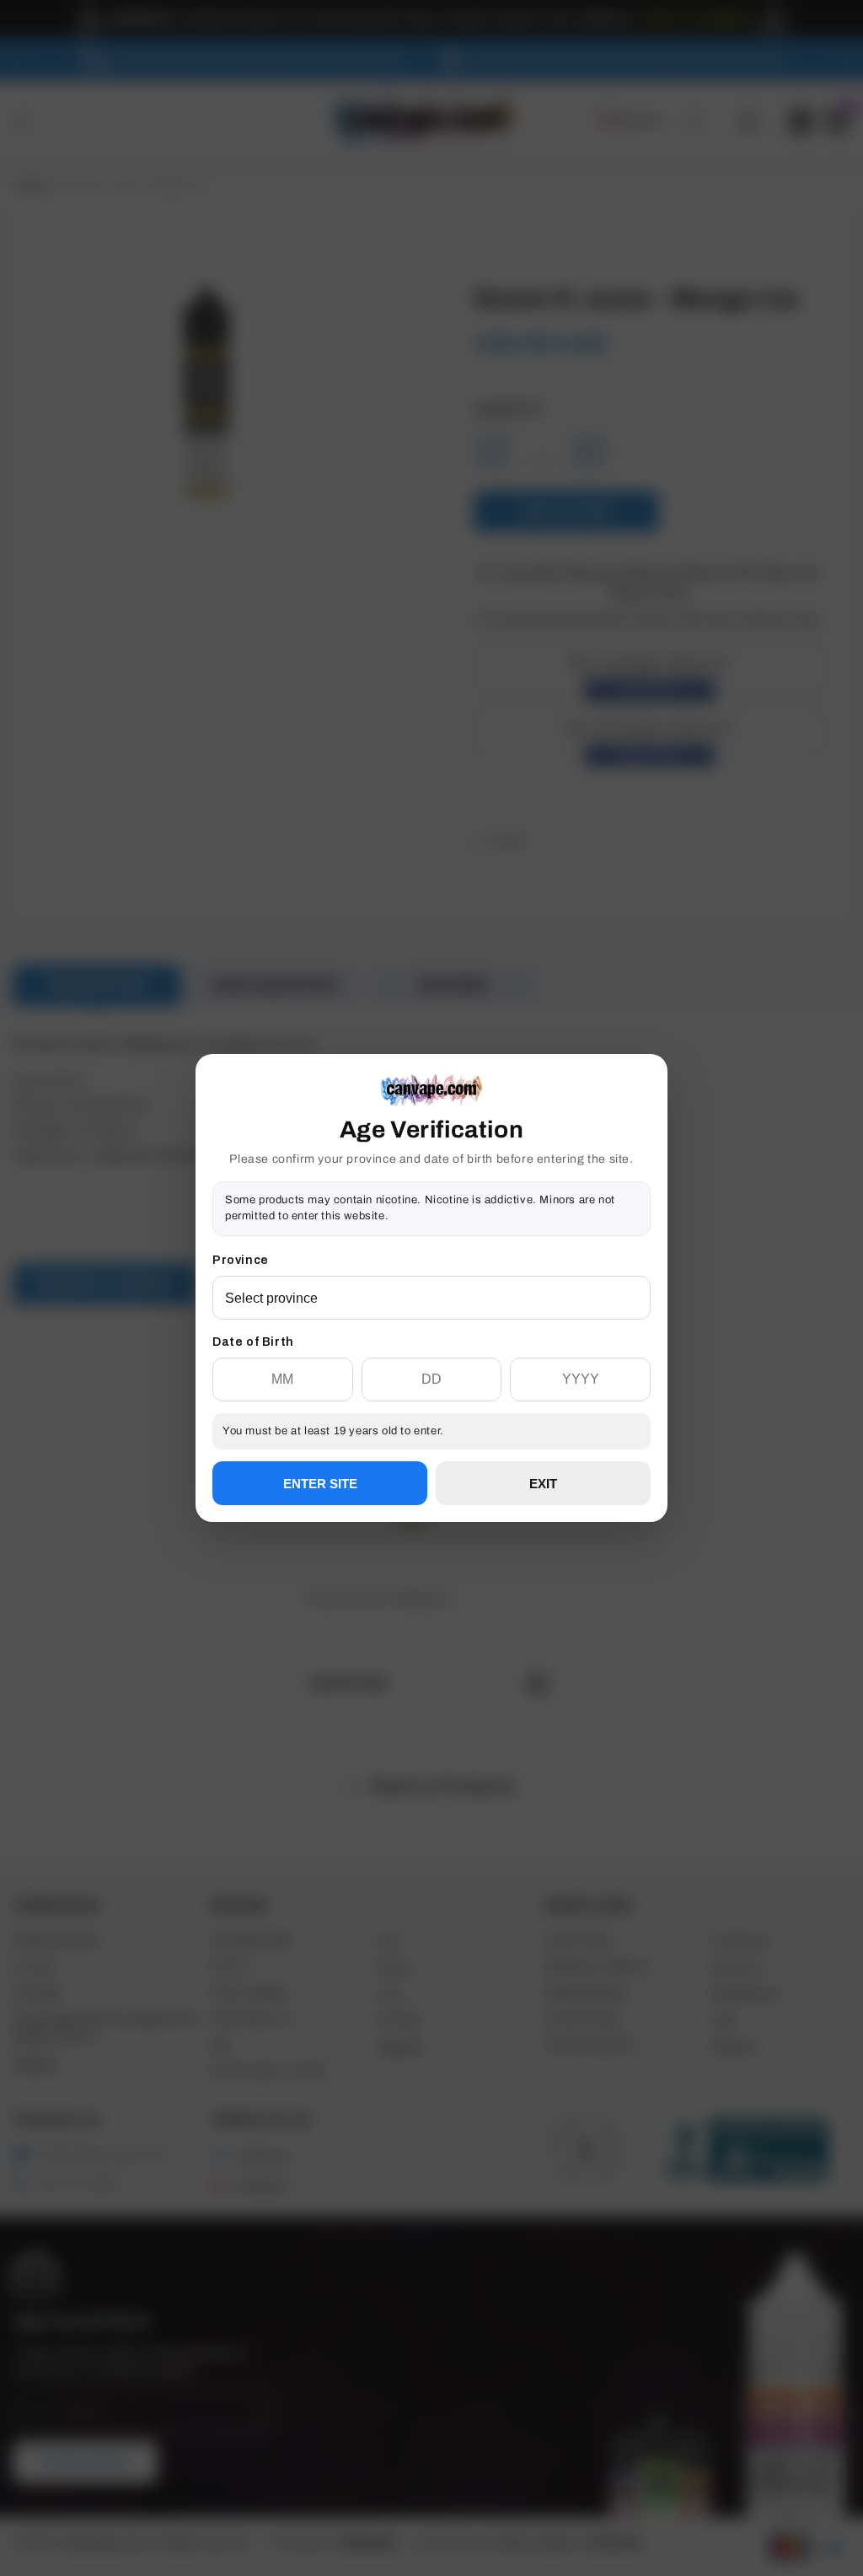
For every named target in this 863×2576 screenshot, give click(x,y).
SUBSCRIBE (431, 1349)
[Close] (651, 1140)
